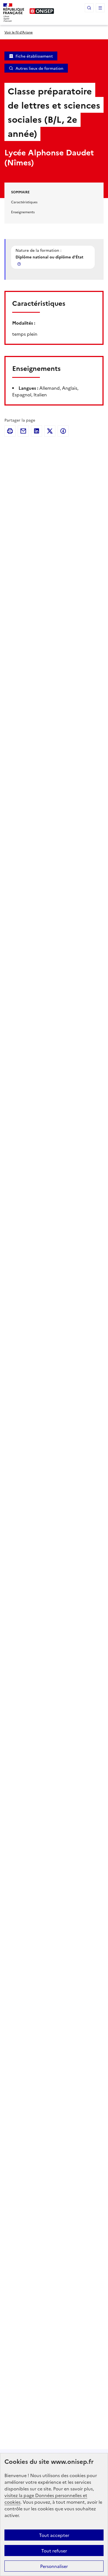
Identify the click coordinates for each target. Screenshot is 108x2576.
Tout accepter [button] (54, 2535)
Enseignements (23, 212)
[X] (50, 431)
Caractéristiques (24, 202)
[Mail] (23, 431)
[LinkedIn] (37, 431)
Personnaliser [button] (54, 2566)
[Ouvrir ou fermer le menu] (100, 8)
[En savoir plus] (20, 264)
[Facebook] (63, 431)
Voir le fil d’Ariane (19, 32)
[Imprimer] (10, 431)
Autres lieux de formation (39, 68)
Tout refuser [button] (54, 2551)
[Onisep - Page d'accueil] (42, 11)
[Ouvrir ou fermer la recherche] (89, 8)
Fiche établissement (34, 56)
